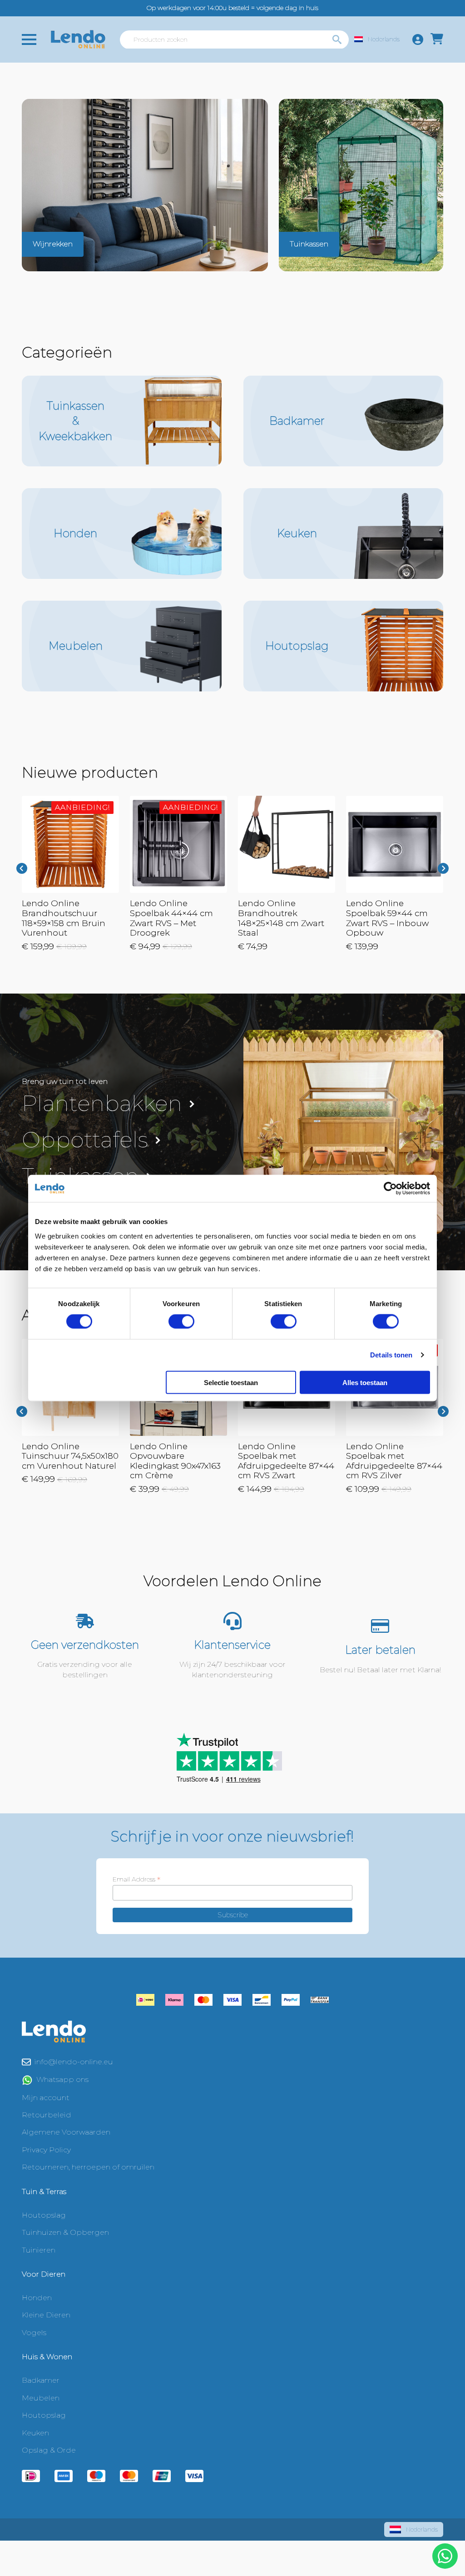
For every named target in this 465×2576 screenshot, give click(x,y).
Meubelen (41, 2398)
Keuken (35, 2433)
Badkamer (41, 2380)
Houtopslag (44, 2215)
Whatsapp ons (62, 2079)
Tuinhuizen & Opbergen (65, 2232)
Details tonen (391, 1355)
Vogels (34, 2333)
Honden (37, 2298)
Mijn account (46, 2098)
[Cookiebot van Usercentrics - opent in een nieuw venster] (390, 1189)
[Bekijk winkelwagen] (437, 39)
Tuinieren (39, 2250)
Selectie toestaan (231, 1382)
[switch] (181, 1322)
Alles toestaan (365, 1382)
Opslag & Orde (49, 2450)
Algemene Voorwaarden (66, 2132)
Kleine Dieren (46, 2315)
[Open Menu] (29, 39)
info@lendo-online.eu (74, 2062)
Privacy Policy (46, 2150)
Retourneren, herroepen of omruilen (88, 2167)
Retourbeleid (47, 2115)
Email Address (136, 1879)
